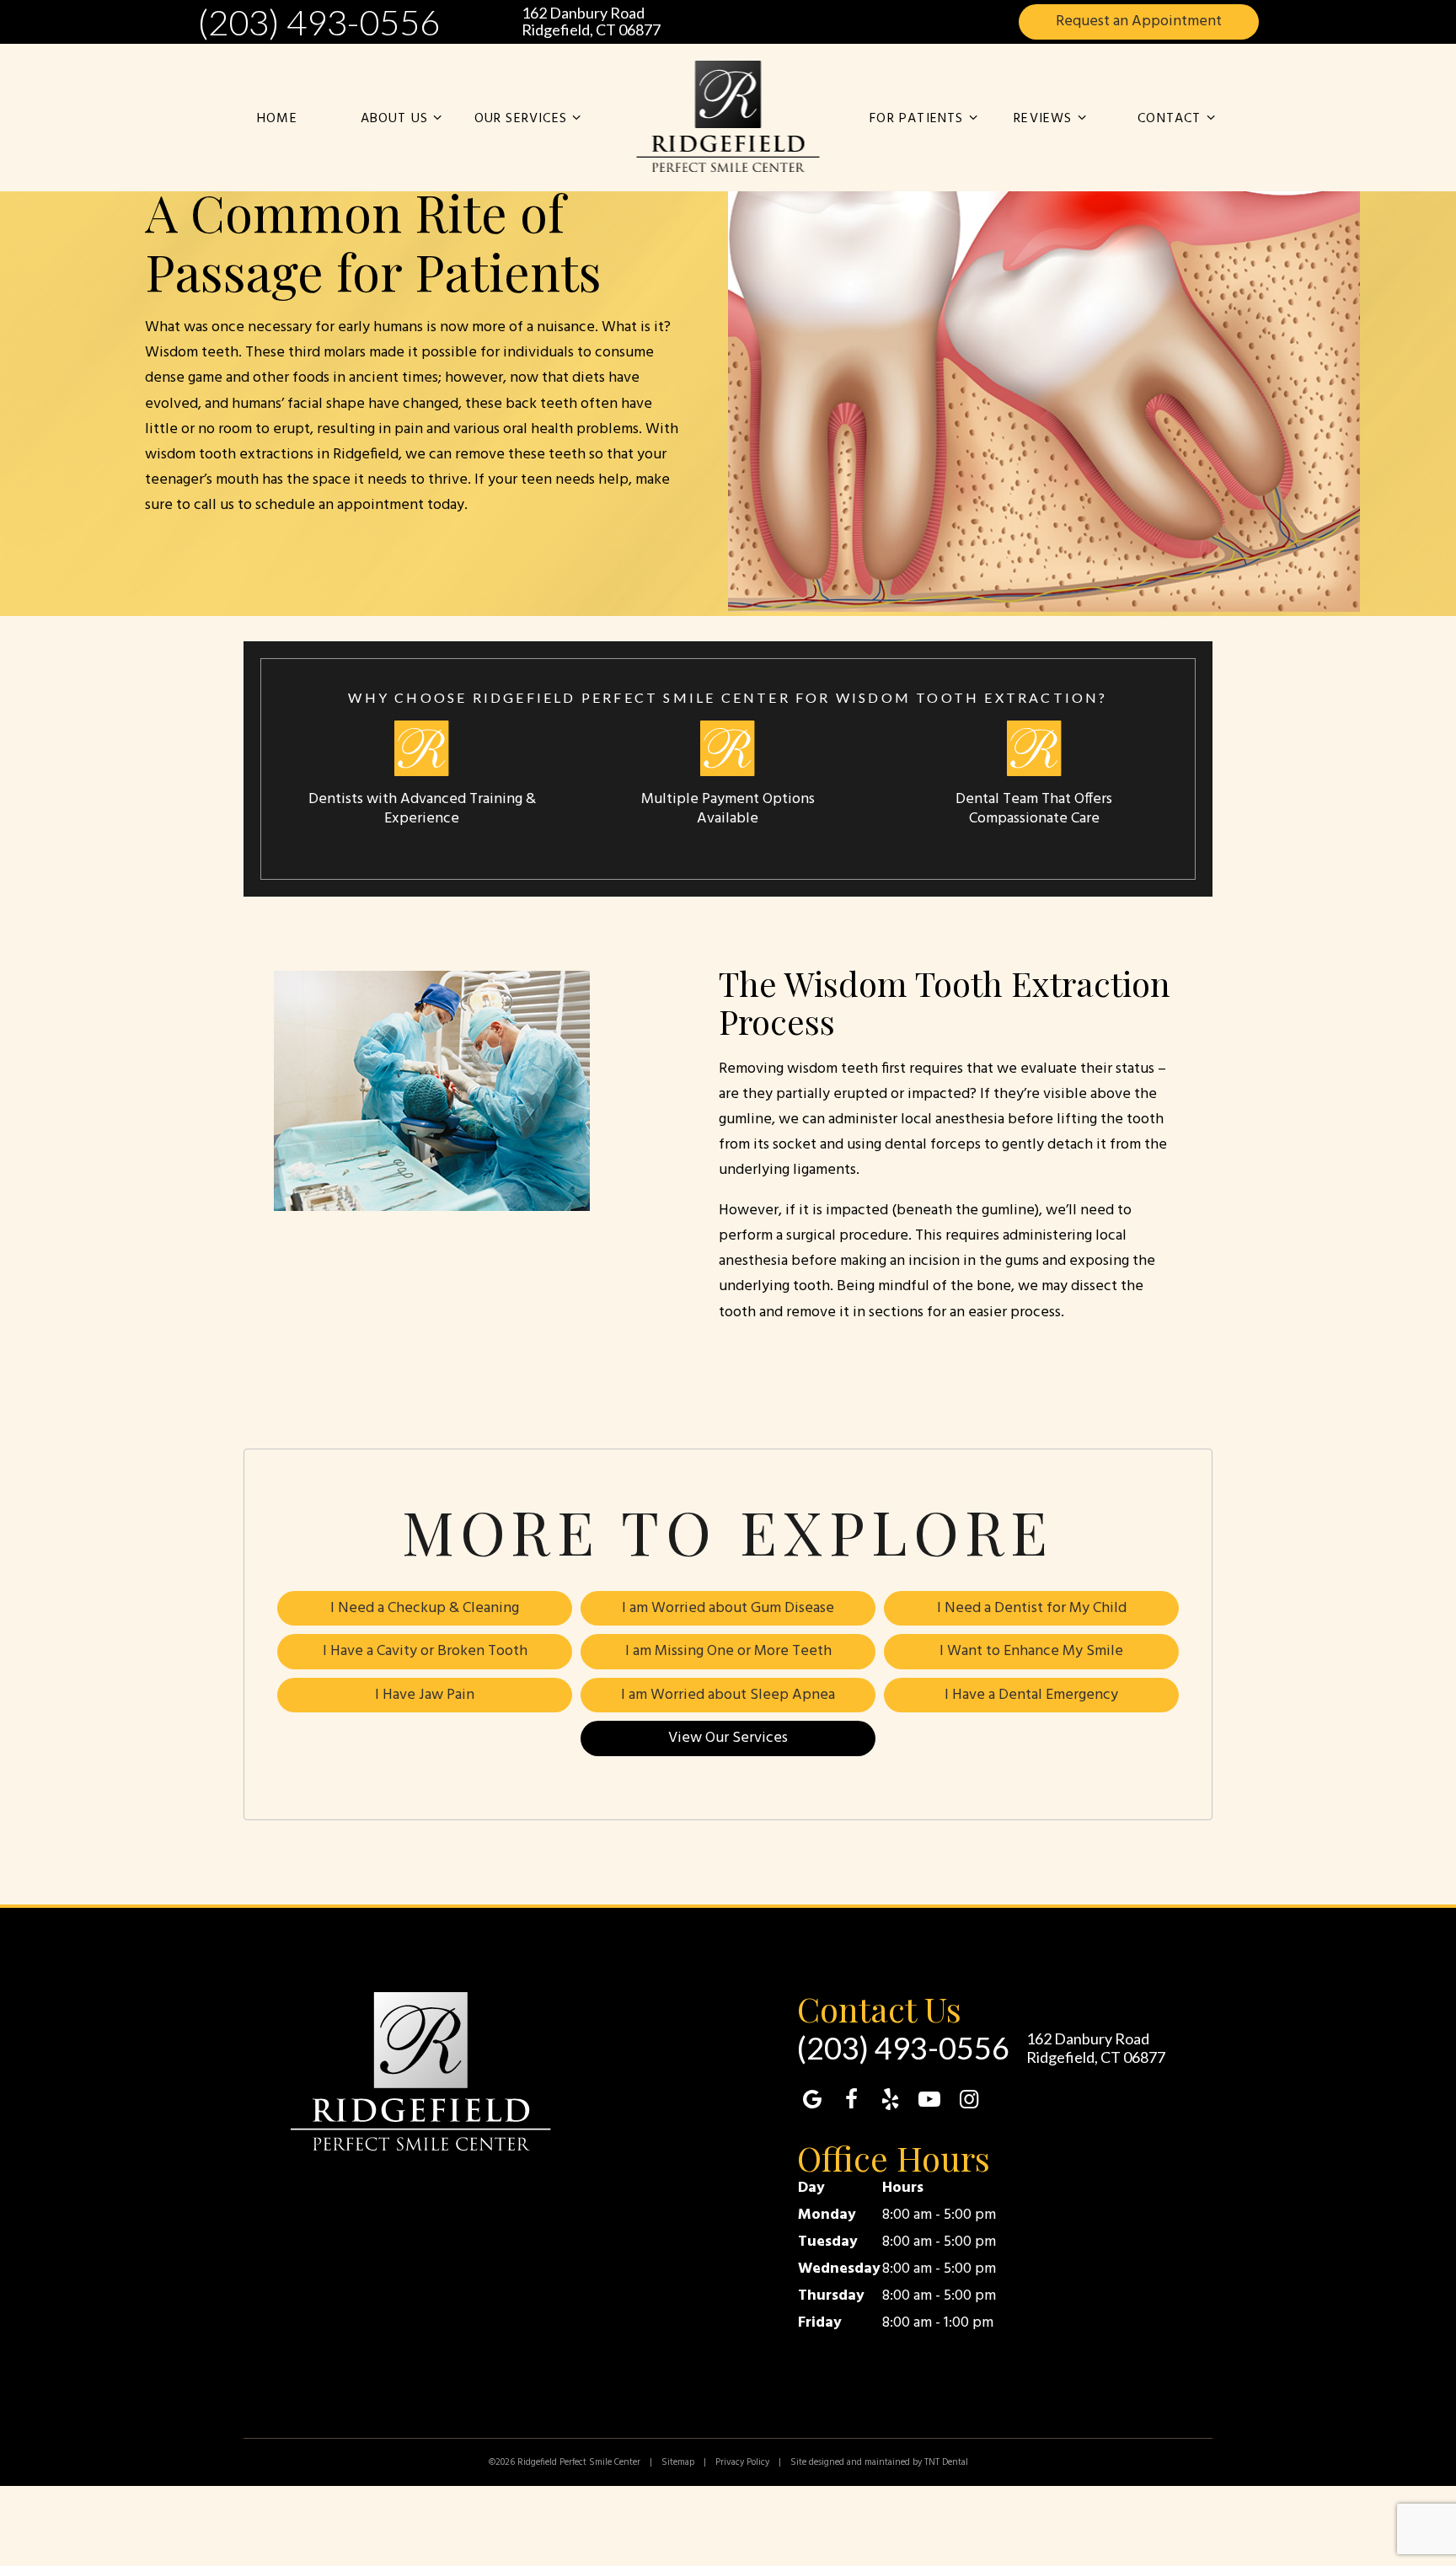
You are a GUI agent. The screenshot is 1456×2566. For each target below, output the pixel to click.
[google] (812, 2101)
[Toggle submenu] (437, 119)
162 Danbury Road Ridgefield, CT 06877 (591, 22)
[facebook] (851, 2101)
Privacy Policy (742, 2462)
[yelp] (891, 2101)
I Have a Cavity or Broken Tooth (425, 1651)
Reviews (1043, 119)
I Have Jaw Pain (425, 1695)
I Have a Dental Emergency (1031, 1695)
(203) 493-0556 (318, 22)
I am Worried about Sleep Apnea (728, 1695)
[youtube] (929, 2101)
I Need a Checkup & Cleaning (425, 1608)
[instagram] (969, 2101)
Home (277, 119)
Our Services (521, 119)
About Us (395, 119)
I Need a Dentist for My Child (1032, 1608)
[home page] (728, 117)
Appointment (1139, 21)
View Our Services (728, 1738)
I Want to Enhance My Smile (1031, 1651)
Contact (1169, 119)
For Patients (916, 119)
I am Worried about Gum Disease (728, 1608)
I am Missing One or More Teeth (728, 1651)
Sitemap (678, 2462)
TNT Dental (946, 2462)
